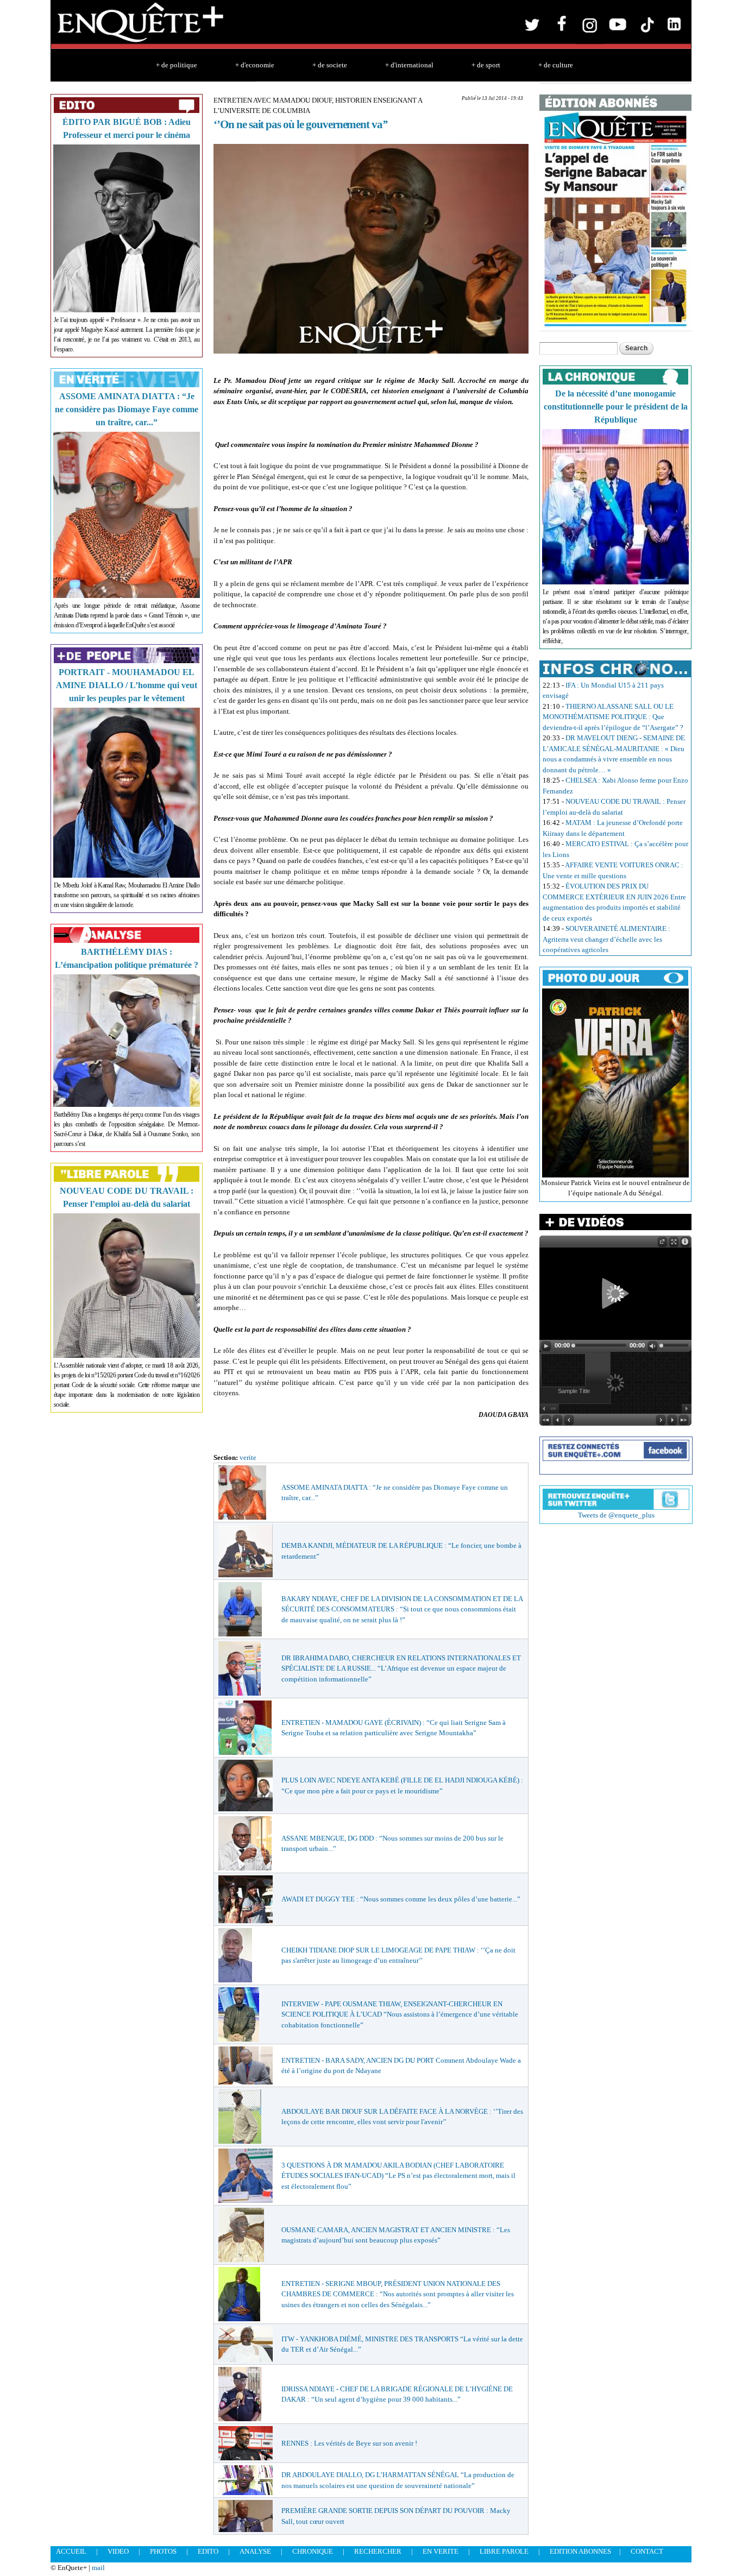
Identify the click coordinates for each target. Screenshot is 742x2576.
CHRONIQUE (313, 2551)
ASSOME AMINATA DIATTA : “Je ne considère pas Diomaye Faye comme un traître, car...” (127, 409)
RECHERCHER (378, 2551)
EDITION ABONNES (580, 2551)
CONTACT (647, 2551)
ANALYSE (255, 2551)
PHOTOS (163, 2551)
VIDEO (118, 2551)
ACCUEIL (71, 2551)
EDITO (208, 2551)
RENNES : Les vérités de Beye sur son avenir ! (349, 2443)
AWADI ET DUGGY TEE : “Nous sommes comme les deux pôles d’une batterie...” (401, 1899)
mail (98, 2568)
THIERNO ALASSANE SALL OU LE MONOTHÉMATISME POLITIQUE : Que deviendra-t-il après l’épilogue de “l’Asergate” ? (613, 717)
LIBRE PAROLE (504, 2551)
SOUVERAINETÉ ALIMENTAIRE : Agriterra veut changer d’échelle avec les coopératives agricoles (606, 939)
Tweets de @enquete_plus (616, 1515)
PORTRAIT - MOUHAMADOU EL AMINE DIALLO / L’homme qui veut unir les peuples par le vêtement (127, 685)
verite (248, 1457)
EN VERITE (441, 2551)
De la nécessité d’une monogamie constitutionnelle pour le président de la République (616, 407)
